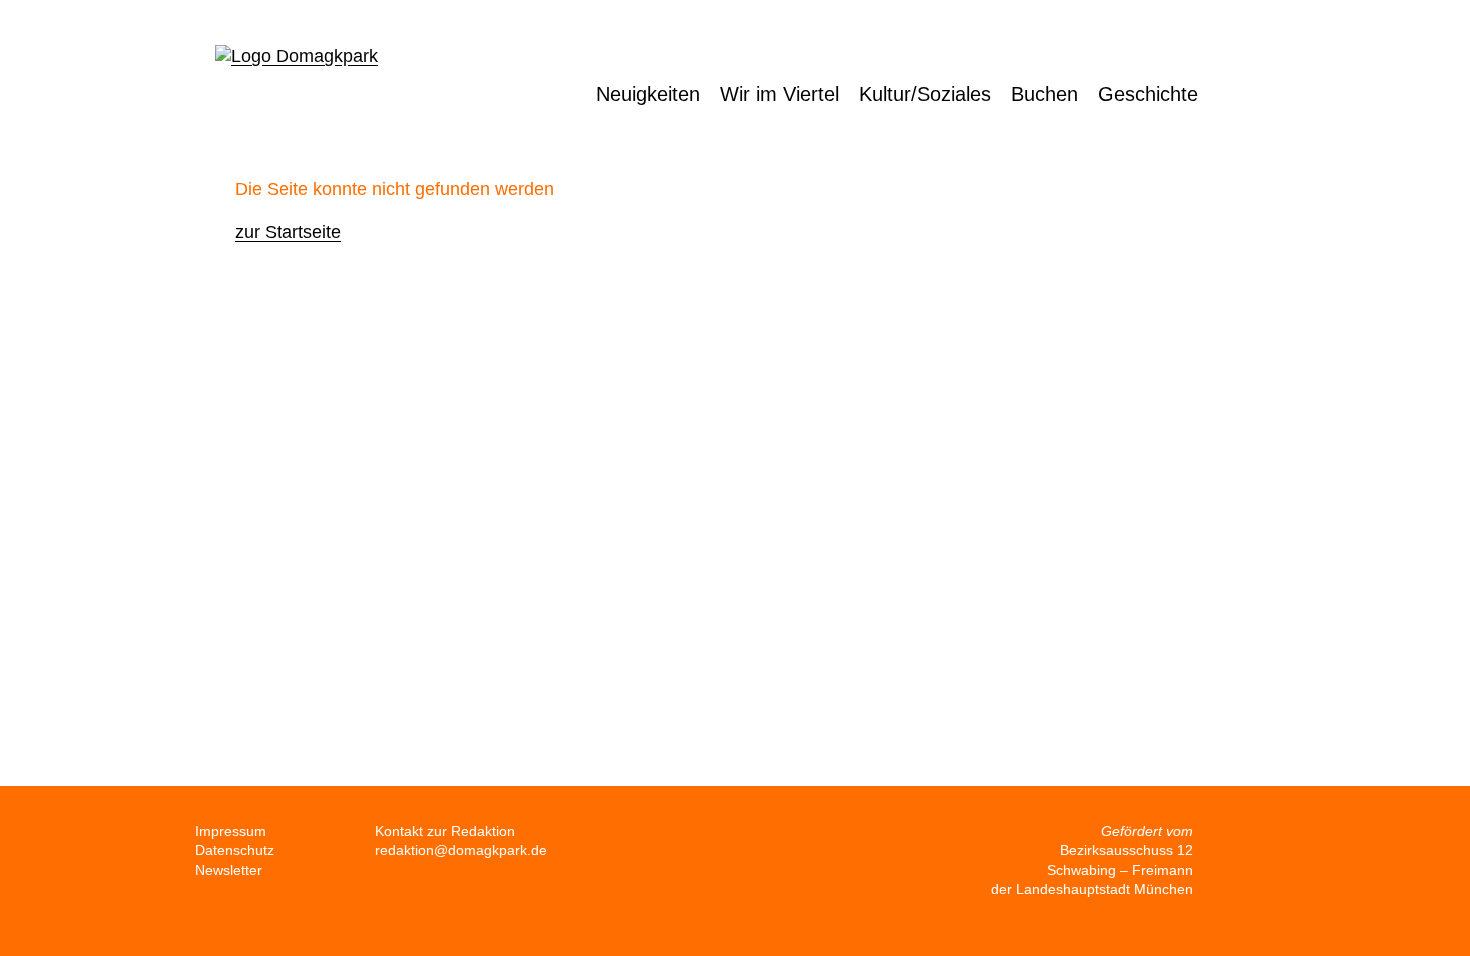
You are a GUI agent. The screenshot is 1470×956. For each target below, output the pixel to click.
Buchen (1044, 94)
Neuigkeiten (648, 94)
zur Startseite (288, 232)
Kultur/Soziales (925, 94)
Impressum (230, 831)
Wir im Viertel (779, 94)
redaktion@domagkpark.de (461, 850)
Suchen (1251, 94)
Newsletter (228, 870)
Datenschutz (234, 850)
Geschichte (1148, 94)
